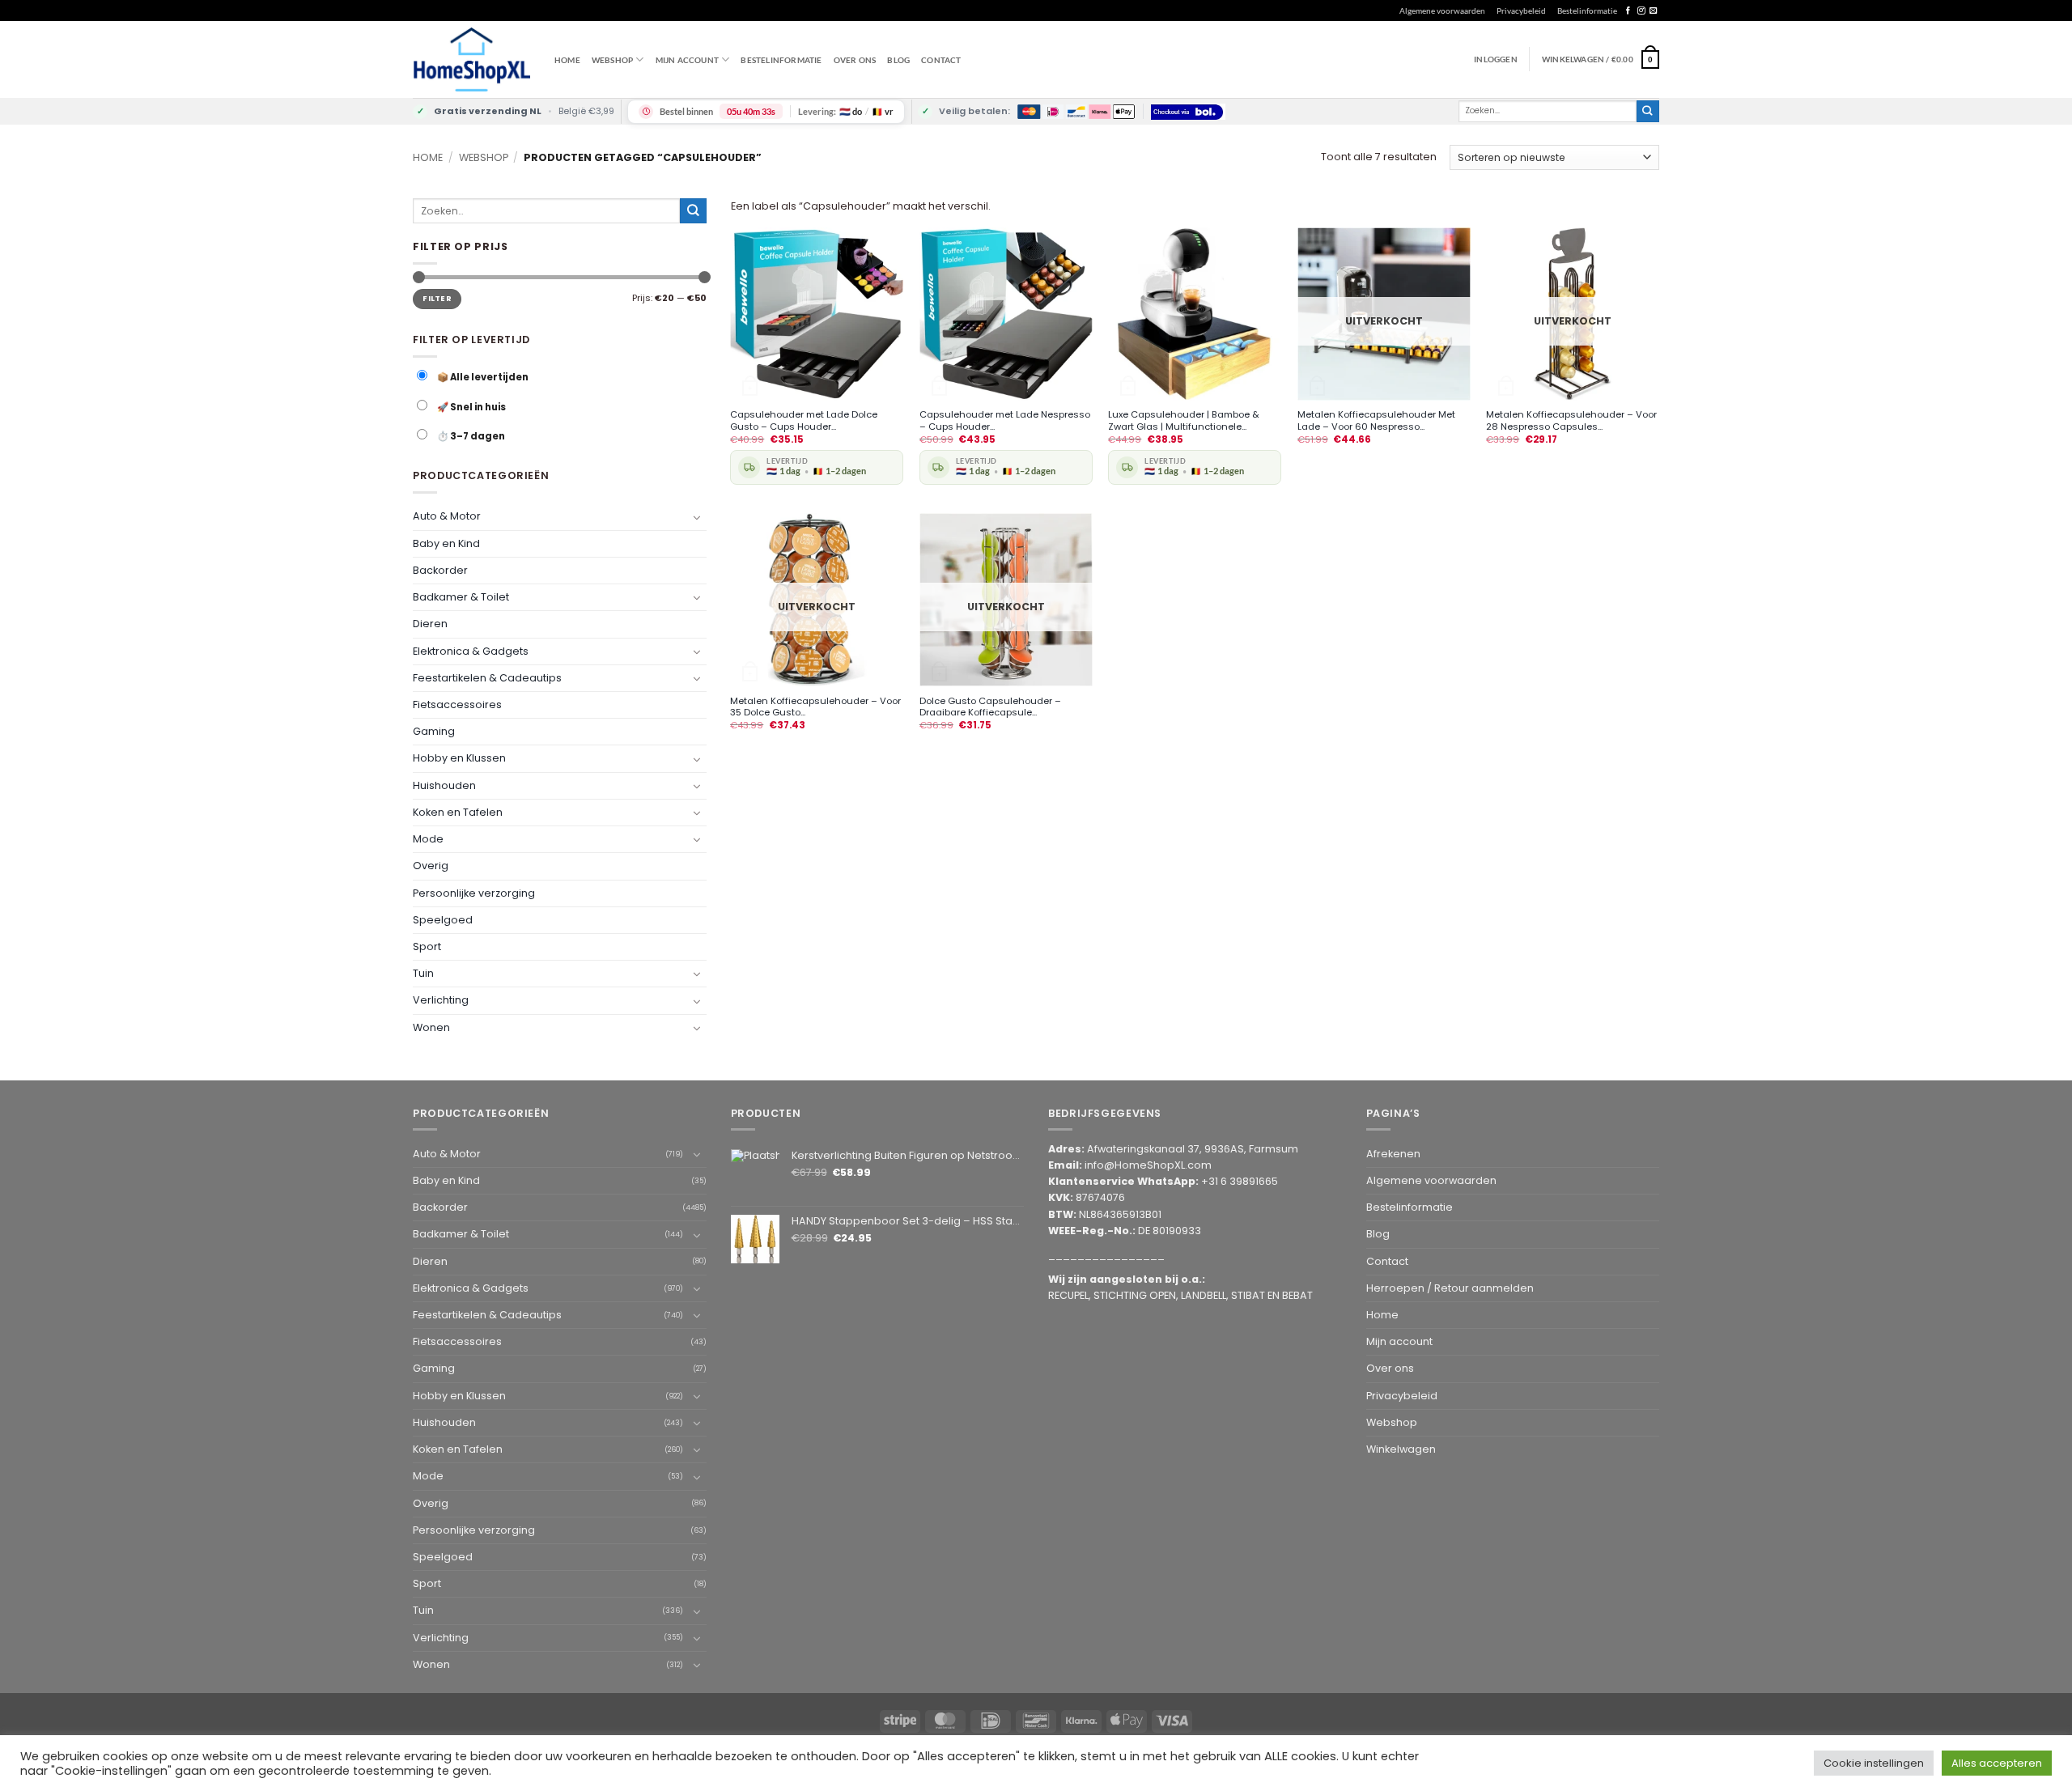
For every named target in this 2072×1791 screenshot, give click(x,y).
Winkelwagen (1401, 1449)
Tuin (423, 973)
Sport (427, 946)
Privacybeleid (1521, 11)
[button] (1601, 59)
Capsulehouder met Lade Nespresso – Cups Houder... (1005, 421)
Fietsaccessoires (457, 705)
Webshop (484, 157)
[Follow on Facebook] (1628, 11)
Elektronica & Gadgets (471, 650)
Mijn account (687, 60)
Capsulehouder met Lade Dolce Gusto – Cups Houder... (804, 421)
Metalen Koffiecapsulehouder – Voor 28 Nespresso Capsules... (1571, 421)
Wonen (431, 1027)
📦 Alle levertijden (482, 377)
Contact (941, 60)
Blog (898, 60)
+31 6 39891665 (1240, 1181)
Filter (437, 298)
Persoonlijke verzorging (474, 892)
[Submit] (1648, 111)
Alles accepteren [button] (1997, 1763)
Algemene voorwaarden (1442, 11)
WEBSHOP (612, 60)
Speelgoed (443, 919)
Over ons (855, 60)
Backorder (440, 570)
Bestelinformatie (1587, 11)
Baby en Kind (446, 543)
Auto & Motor (447, 516)
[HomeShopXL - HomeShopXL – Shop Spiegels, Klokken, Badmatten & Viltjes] (471, 59)
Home (567, 60)
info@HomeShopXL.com (1148, 1165)
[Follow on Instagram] (1641, 11)
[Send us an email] (1653, 11)
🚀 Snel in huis (471, 407)
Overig (431, 866)
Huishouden (444, 785)
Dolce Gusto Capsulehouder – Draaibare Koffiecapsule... (990, 707)
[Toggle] (697, 516)
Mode (428, 839)
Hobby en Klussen (459, 758)
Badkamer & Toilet (461, 597)
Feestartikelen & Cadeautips (487, 678)
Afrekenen (1393, 1154)
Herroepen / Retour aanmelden (1450, 1288)
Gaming (434, 731)
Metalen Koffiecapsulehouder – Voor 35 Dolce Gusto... (815, 707)
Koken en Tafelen (458, 812)
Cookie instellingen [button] (1874, 1763)
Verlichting (441, 1000)
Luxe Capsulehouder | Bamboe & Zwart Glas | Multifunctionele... (1184, 421)
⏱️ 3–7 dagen (470, 436)
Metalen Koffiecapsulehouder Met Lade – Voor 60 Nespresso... (1376, 421)
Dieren (430, 624)
